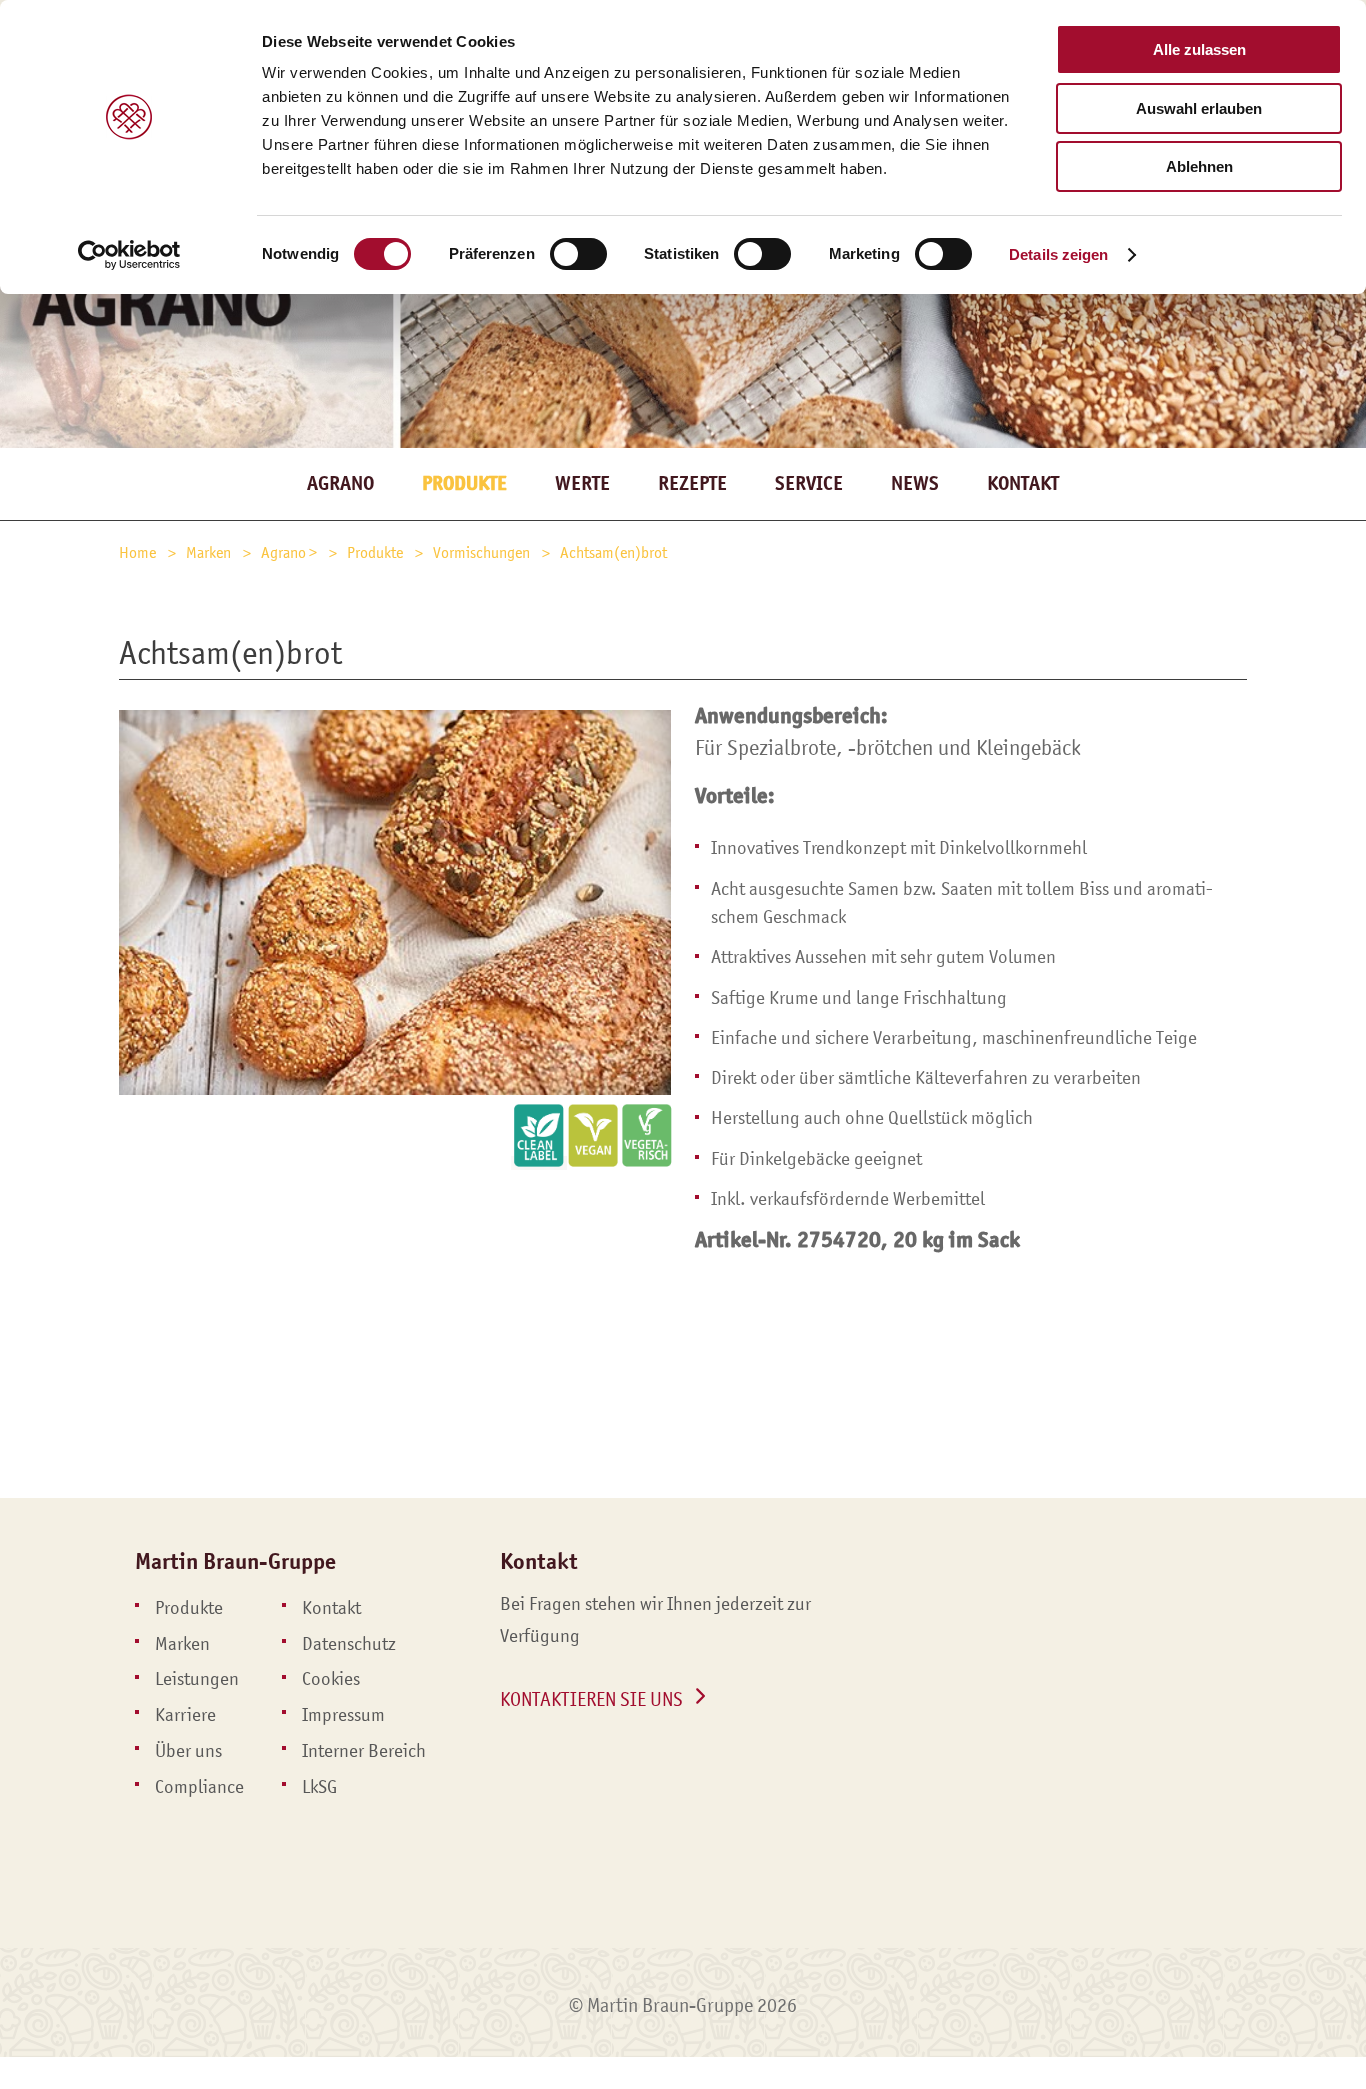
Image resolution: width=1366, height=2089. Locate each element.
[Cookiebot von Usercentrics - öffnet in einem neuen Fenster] (129, 255)
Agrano (340, 483)
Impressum (343, 1715)
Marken (182, 1644)
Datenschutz (349, 1644)
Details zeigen (1058, 254)
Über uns (188, 1751)
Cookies (331, 1679)
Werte (582, 483)
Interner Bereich (364, 1751)
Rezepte (692, 483)
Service (809, 483)
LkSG (319, 1787)
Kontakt (1023, 483)
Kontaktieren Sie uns (591, 1699)
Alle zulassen (1199, 49)
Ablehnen (1199, 166)
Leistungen (197, 1679)
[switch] (578, 254)
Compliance (199, 1787)
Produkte (189, 1608)
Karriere (185, 1715)
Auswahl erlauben (1199, 108)
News (915, 483)
